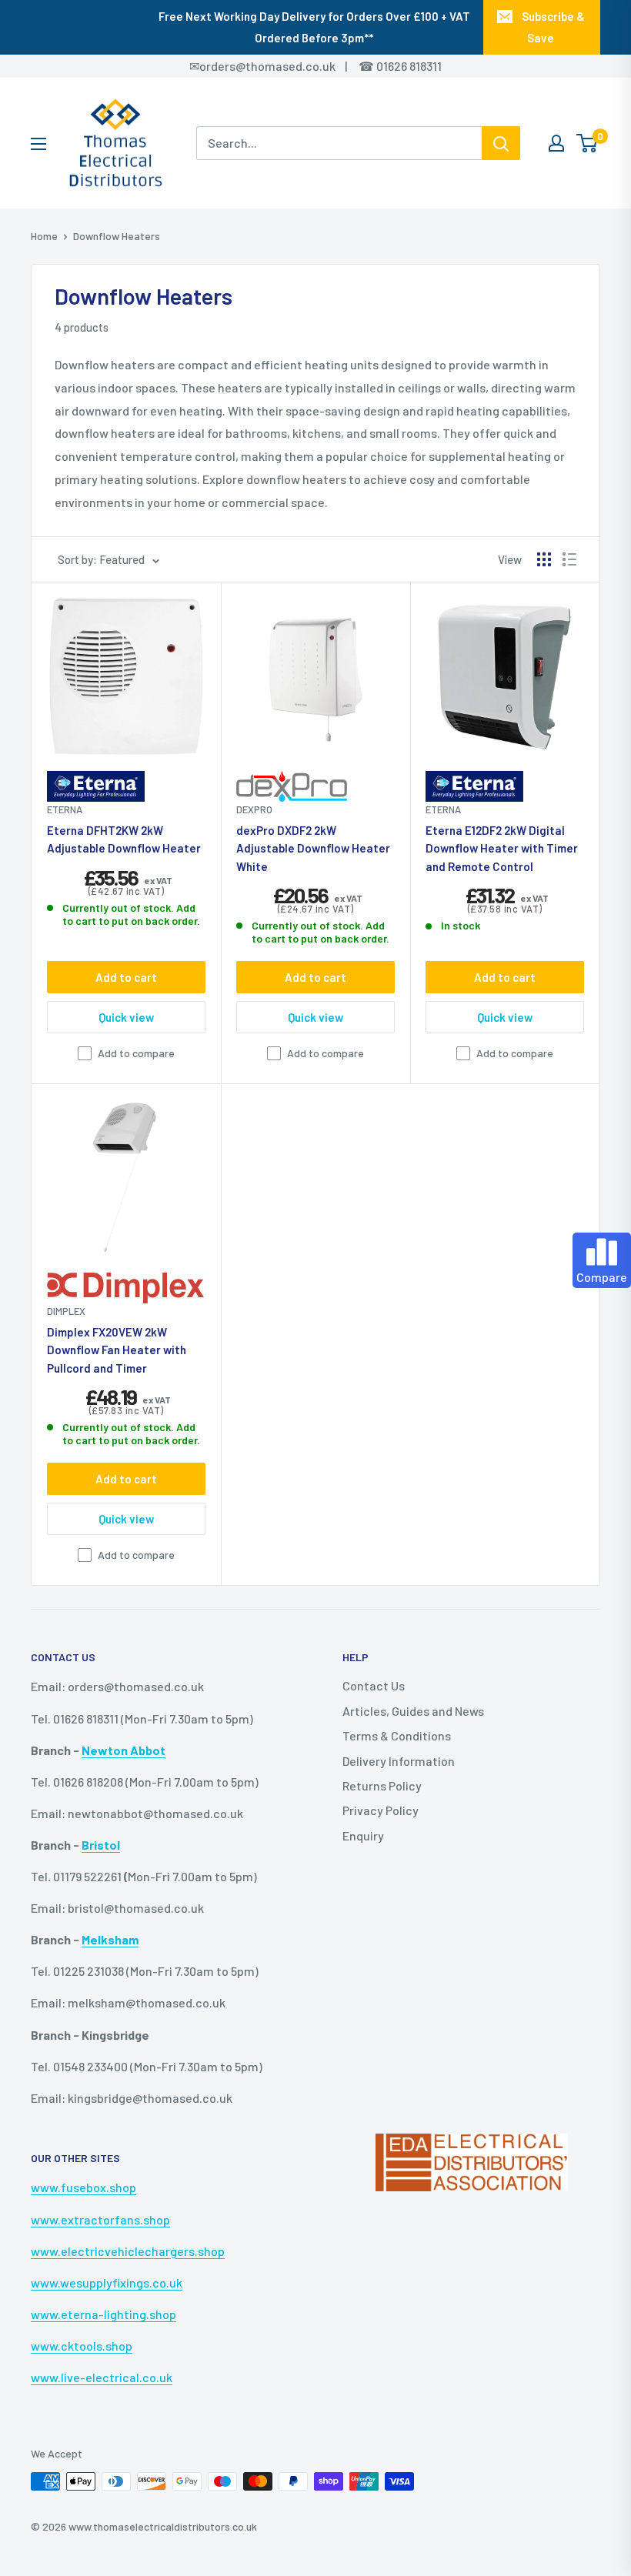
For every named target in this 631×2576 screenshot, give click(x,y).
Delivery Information (399, 1761)
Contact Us (374, 1685)
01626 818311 (409, 66)
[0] (588, 143)
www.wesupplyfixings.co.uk (107, 2282)
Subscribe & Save (553, 27)
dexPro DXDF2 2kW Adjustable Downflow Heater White (313, 848)
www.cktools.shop (82, 2346)
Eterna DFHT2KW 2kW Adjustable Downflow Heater (124, 839)
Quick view (126, 1017)
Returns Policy (382, 1785)
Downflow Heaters (117, 236)
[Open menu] (38, 144)
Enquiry (363, 1835)
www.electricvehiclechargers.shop (128, 2251)
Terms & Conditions (397, 1735)
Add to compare (136, 1053)
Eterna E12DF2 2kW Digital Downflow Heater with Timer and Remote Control (502, 848)
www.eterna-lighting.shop (103, 2314)
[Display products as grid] (544, 559)
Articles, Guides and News (413, 1711)
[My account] (556, 143)
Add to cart (126, 977)
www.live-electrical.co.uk (102, 2377)
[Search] (501, 143)
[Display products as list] (569, 559)
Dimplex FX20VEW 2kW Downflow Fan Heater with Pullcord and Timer (117, 1350)
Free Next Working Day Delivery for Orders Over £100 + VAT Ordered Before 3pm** (314, 27)
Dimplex (66, 1311)
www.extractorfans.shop (100, 2219)
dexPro (254, 809)
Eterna (65, 809)
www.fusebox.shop (83, 2187)
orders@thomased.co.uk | (282, 66)
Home (44, 236)
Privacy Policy (381, 1810)
